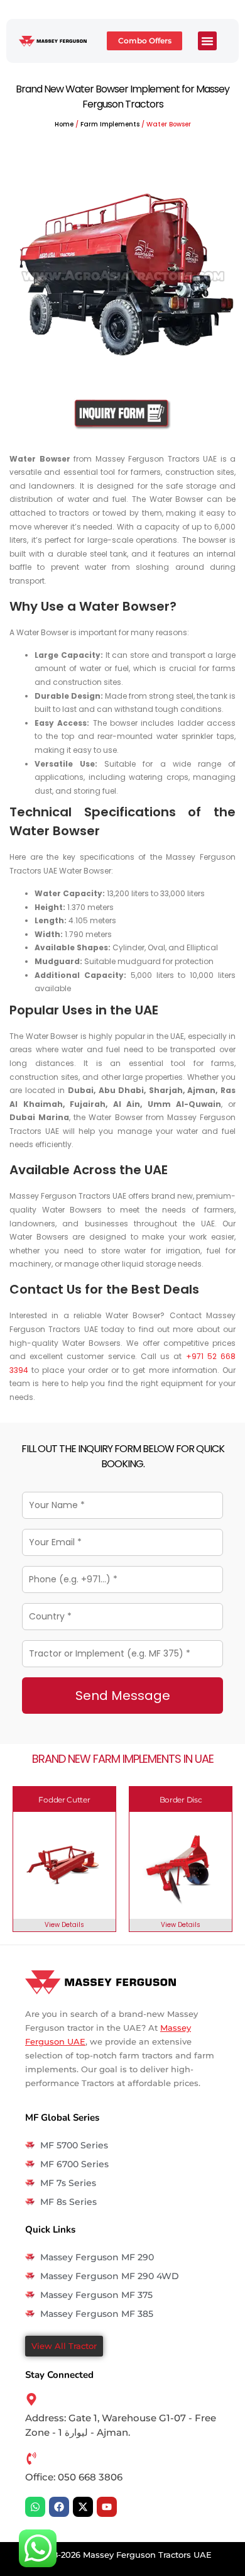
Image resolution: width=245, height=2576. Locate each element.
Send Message (123, 1696)
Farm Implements (110, 124)
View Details (64, 1925)
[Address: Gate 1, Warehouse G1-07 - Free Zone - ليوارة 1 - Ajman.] (31, 2399)
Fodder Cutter (64, 1800)
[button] (207, 41)
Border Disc (181, 1800)
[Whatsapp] (35, 2507)
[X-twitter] (83, 2507)
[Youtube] (107, 2507)
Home (64, 124)
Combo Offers (145, 41)
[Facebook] (59, 2507)
